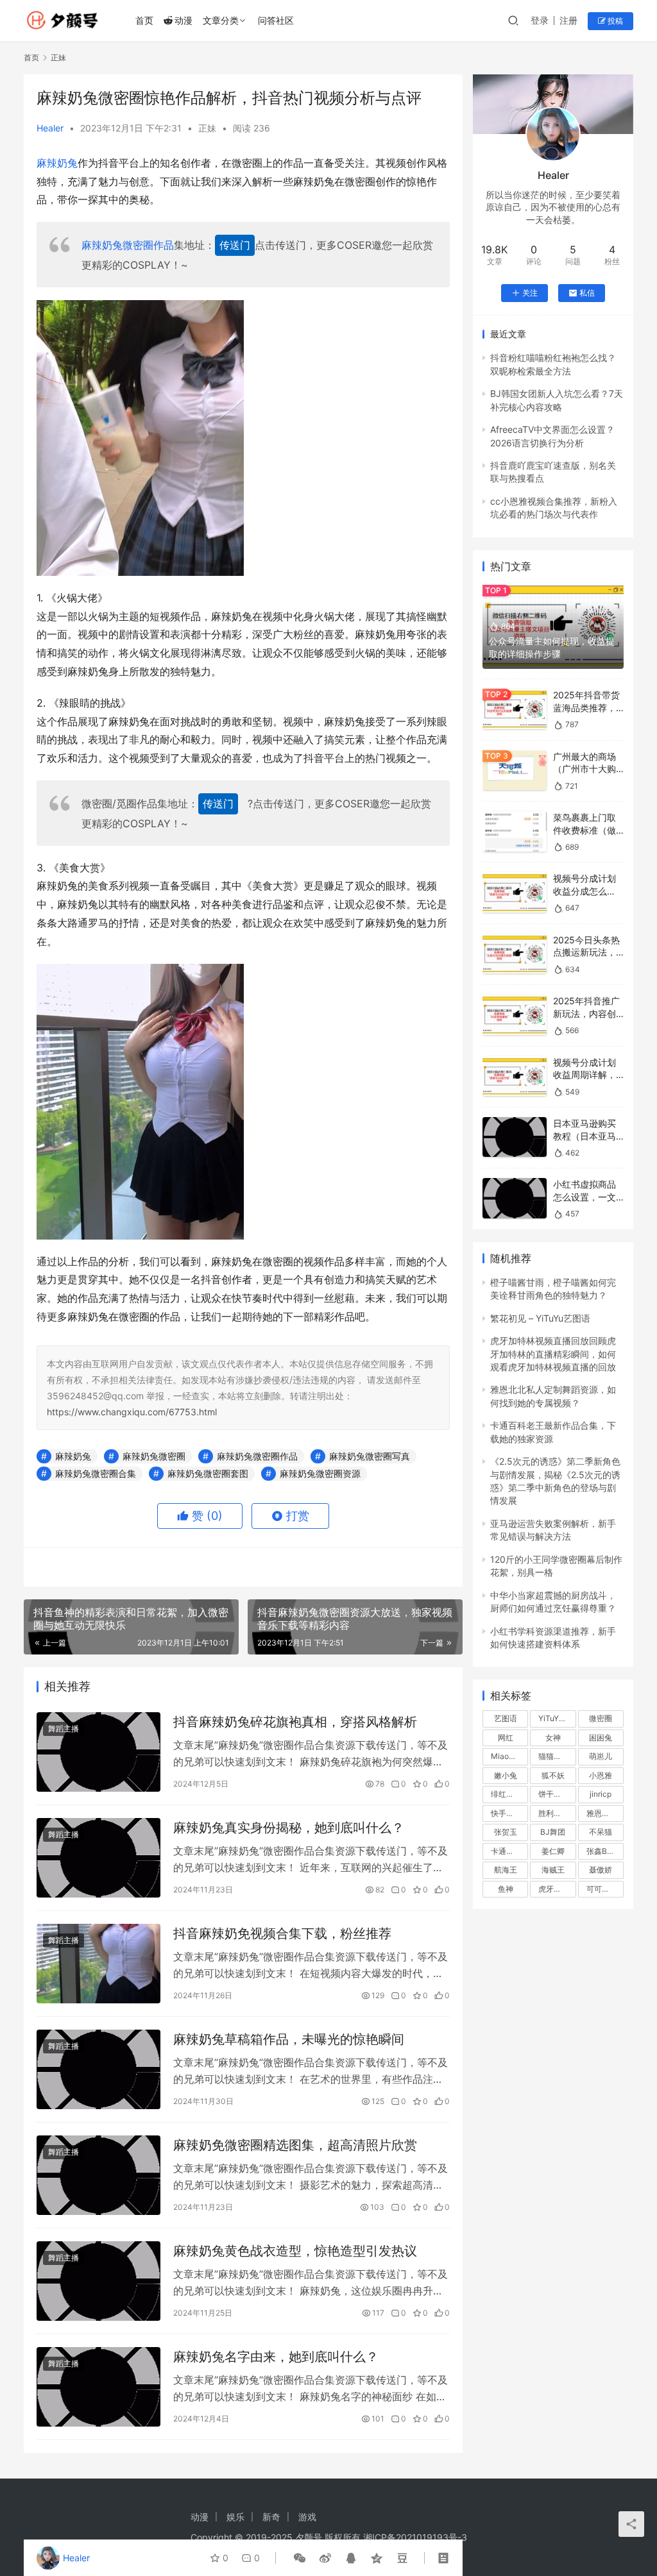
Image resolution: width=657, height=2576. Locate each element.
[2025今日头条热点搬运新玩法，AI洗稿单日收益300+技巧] (515, 954)
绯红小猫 (506, 1794)
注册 (568, 20)
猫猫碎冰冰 (557, 1756)
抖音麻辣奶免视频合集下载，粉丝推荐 (282, 1933)
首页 (144, 20)
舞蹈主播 (64, 1729)
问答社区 (276, 20)
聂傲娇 (601, 1870)
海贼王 (553, 1870)
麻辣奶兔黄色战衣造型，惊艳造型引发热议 (295, 2251)
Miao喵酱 (508, 1756)
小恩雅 (601, 1775)
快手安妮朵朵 (509, 1813)
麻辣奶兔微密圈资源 (320, 1473)
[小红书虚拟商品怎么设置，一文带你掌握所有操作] (515, 1198)
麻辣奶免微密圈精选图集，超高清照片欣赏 (295, 2145)
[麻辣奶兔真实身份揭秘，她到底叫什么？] (98, 1858)
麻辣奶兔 (57, 163)
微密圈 (601, 1718)
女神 (553, 1738)
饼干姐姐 (554, 1794)
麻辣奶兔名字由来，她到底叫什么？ (276, 2357)
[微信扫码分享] (300, 2558)
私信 (587, 293)
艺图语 (506, 1718)
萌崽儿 (601, 1756)
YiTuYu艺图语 (557, 1718)
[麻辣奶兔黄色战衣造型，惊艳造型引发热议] (98, 2281)
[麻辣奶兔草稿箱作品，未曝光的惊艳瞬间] (98, 2069)
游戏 (307, 2517)
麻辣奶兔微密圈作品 (128, 245)
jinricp (601, 1794)
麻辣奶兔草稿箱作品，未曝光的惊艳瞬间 (289, 2039)
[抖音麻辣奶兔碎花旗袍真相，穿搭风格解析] (98, 1752)
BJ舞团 (553, 1832)
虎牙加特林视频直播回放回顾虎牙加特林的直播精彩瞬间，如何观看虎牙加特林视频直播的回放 (553, 1354)
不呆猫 (601, 1832)
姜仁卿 (553, 1851)
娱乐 (235, 2517)
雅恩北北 (602, 1813)
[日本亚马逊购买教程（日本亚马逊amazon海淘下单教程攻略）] (515, 1137)
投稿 (614, 21)
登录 (540, 20)
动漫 (183, 20)
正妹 (207, 128)
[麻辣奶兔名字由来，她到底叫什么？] (98, 2387)
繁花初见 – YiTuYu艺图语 (540, 1318)
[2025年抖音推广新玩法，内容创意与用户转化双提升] (515, 1015)
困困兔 (601, 1738)
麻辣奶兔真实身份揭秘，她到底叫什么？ (289, 1828)
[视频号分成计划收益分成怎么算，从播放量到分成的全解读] (515, 892)
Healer (50, 128)
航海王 (506, 1870)
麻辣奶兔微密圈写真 (370, 1456)
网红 (506, 1738)
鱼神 (506, 1889)
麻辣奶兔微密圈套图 (208, 1473)
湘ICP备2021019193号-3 (415, 2537)
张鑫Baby (603, 1851)
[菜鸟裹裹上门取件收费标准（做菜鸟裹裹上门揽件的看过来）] (515, 831)
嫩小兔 (506, 1775)
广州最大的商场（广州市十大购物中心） (584, 769)
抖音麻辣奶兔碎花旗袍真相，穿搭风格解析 (295, 1722)
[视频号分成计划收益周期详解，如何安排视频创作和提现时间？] (515, 1076)
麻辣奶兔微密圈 (154, 1456)
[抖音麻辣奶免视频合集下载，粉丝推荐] (98, 1964)
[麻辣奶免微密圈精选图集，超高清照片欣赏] (98, 2175)
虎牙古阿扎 (557, 1889)
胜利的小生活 (557, 1813)
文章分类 (221, 20)
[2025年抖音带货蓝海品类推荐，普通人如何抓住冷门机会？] (515, 709)
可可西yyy (605, 1889)
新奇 (271, 2517)
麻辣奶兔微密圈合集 (96, 1473)
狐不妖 (553, 1775)
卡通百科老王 (509, 1851)
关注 (530, 293)
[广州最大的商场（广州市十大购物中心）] (515, 770)
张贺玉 (506, 1832)
